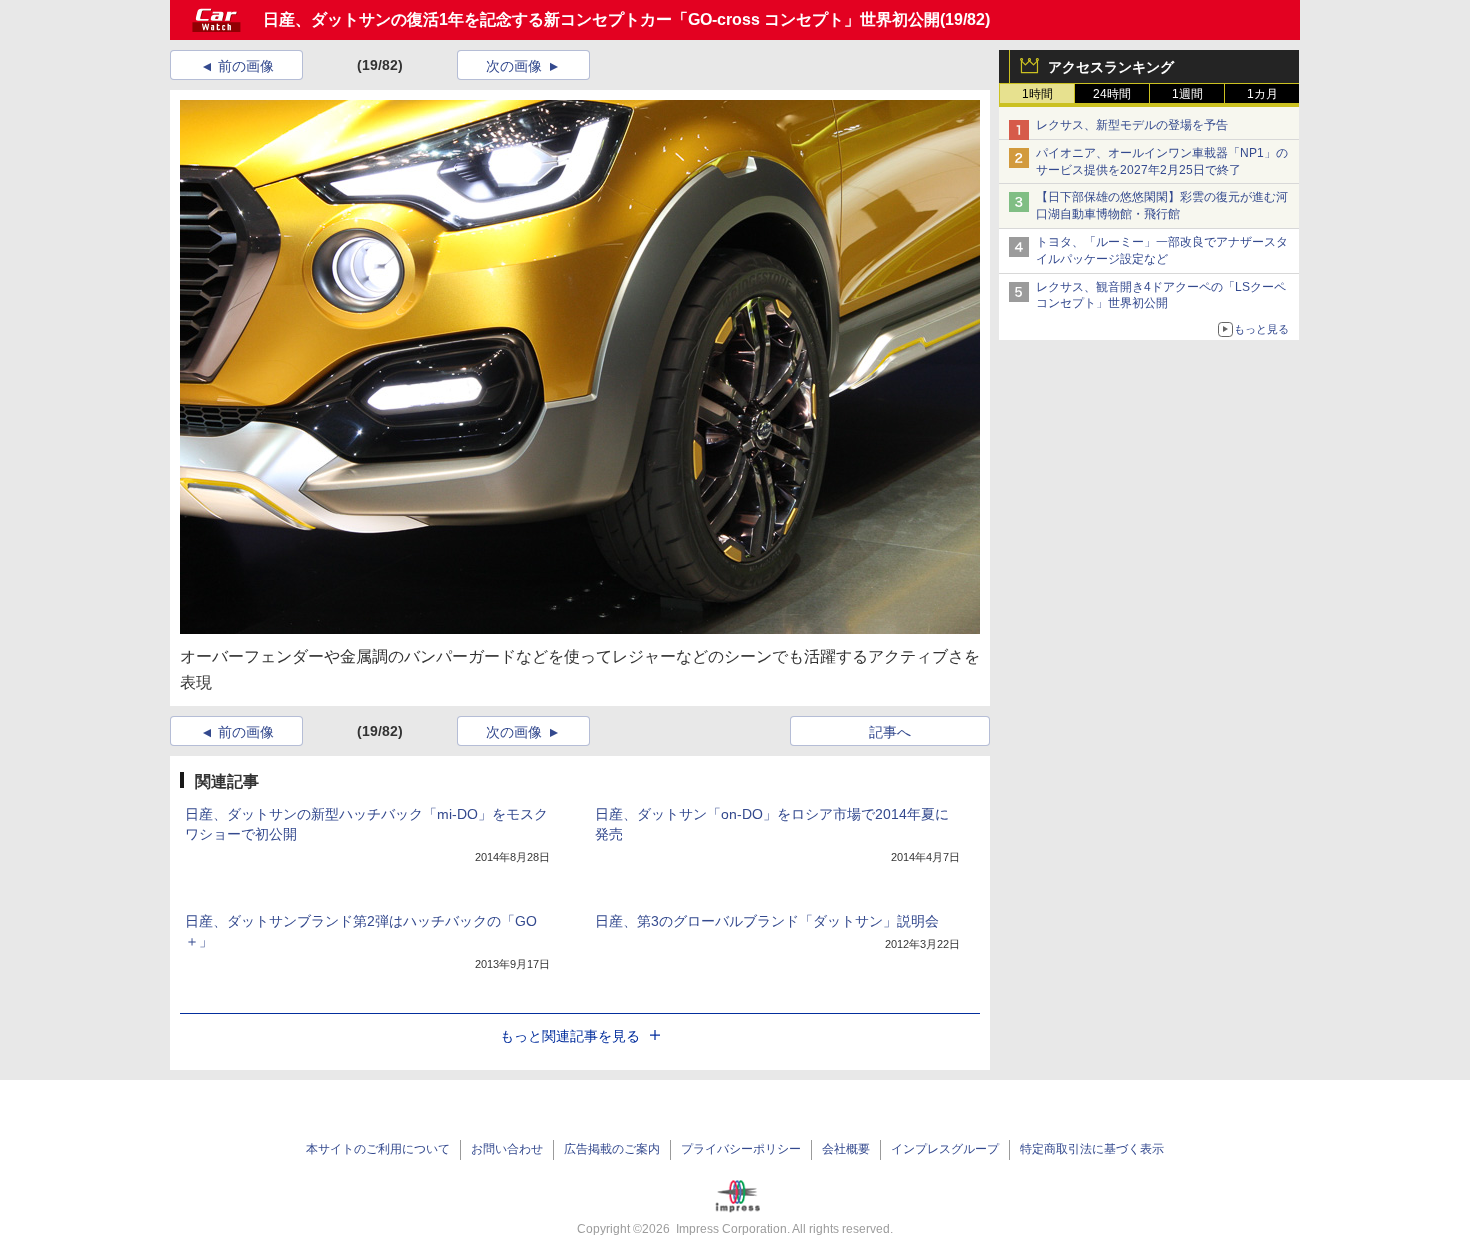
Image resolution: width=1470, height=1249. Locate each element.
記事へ (890, 732)
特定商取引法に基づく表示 (1092, 1149)
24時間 (1112, 94)
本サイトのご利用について (378, 1149)
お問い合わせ (507, 1149)
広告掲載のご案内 (612, 1149)
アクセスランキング (1111, 67)
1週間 (1187, 94)
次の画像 (514, 66)
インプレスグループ (945, 1149)
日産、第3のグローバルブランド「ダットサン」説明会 (767, 921)
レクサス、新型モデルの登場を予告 (1132, 125)
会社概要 (846, 1149)
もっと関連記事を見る (570, 1036)
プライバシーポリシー (741, 1149)
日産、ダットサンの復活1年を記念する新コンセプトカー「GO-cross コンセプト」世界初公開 (601, 19)
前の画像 (246, 66)
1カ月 (1262, 94)
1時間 (1037, 94)
